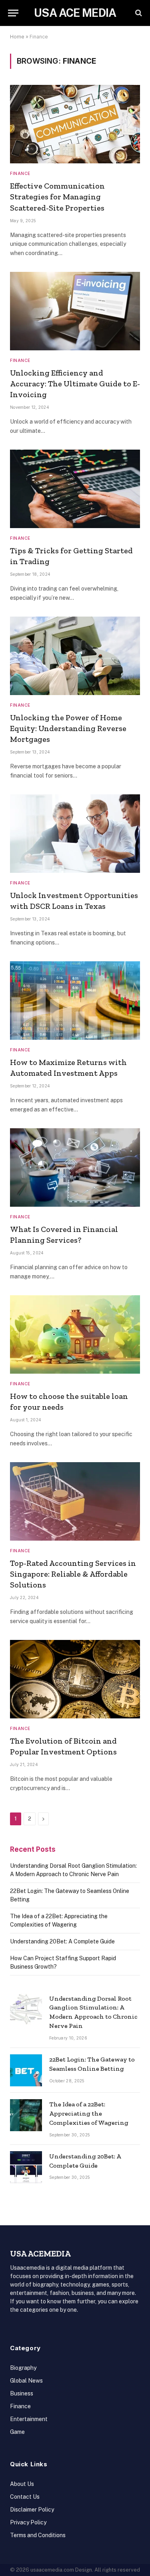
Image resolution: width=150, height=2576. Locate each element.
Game (17, 2432)
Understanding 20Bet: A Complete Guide (62, 1941)
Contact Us (25, 2497)
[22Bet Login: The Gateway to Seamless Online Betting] (26, 2070)
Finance (20, 2406)
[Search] (138, 13)
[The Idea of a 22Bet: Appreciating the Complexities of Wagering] (26, 2115)
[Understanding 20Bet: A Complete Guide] (26, 2167)
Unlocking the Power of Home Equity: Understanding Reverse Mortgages (68, 728)
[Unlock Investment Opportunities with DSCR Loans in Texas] (75, 834)
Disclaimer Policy (32, 2510)
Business (22, 2393)
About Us (22, 2484)
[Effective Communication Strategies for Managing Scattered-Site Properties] (75, 124)
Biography (23, 2368)
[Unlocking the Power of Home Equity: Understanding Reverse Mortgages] (75, 656)
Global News (26, 2381)
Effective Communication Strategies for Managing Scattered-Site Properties (57, 197)
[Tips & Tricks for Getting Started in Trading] (75, 489)
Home (17, 37)
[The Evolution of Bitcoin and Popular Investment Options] (75, 1679)
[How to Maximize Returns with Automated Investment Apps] (75, 1001)
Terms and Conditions (38, 2535)
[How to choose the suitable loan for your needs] (75, 1334)
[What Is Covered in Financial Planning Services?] (75, 1167)
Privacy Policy (28, 2522)
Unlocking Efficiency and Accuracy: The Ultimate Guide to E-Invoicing (75, 384)
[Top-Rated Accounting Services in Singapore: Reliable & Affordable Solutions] (75, 1501)
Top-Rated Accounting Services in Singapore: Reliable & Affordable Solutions (73, 1574)
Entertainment (29, 2419)
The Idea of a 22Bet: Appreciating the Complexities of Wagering (89, 2113)
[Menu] (13, 13)
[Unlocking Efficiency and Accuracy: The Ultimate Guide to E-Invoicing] (75, 311)
